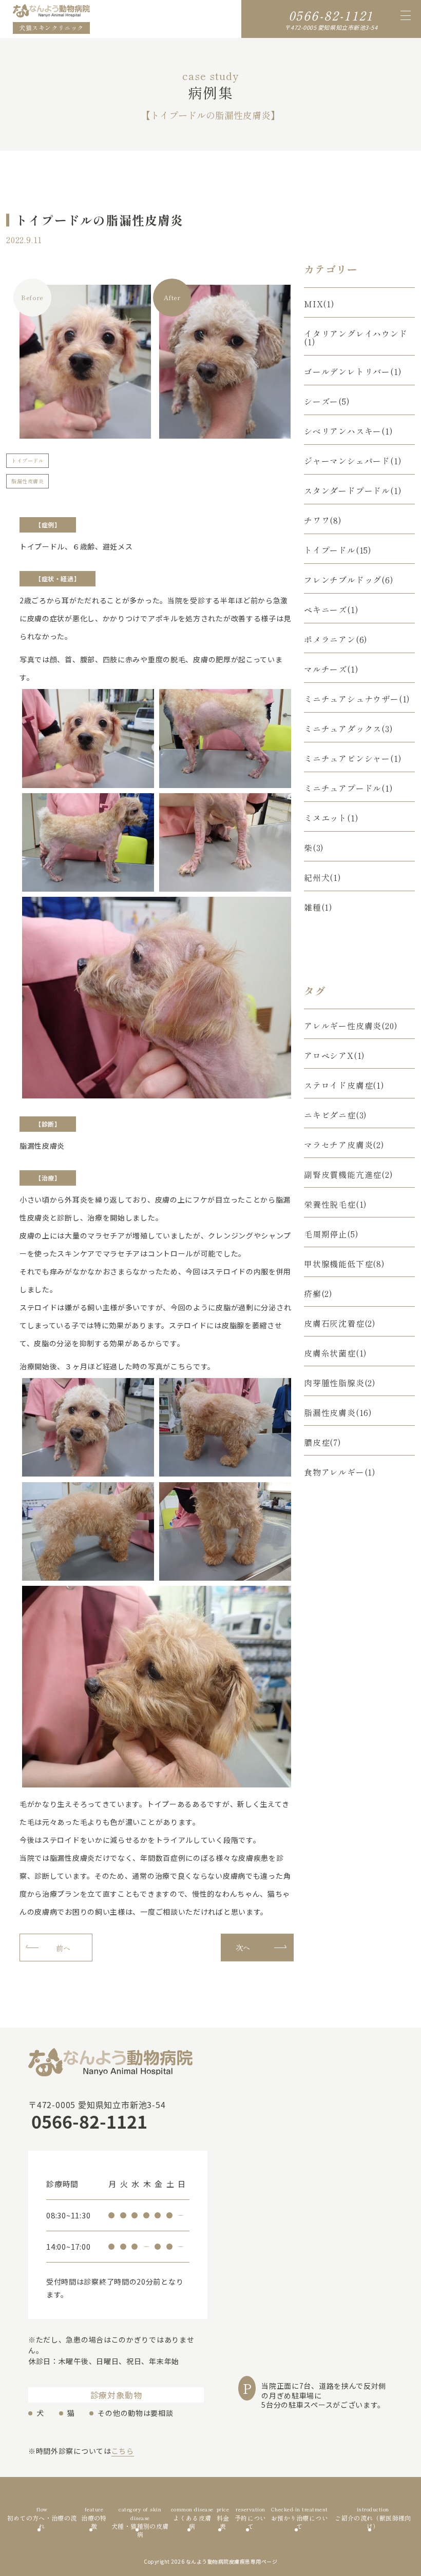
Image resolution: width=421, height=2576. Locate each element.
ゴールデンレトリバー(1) (353, 371)
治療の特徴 (94, 2518)
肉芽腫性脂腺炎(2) (340, 1383)
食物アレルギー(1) (340, 1472)
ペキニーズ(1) (331, 609)
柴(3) (314, 848)
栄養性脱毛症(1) (336, 1204)
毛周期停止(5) (331, 1234)
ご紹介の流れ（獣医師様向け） (373, 2518)
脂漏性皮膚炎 (27, 481)
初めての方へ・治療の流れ (42, 2518)
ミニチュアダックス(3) (349, 729)
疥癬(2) (318, 1293)
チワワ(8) (323, 520)
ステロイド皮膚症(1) (344, 1085)
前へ (63, 1948)
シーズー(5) (327, 401)
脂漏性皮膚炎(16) (338, 1412)
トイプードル (27, 460)
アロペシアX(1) (334, 1055)
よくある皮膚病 (192, 2518)
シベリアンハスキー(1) (349, 431)
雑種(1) (318, 907)
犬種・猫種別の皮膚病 (140, 2518)
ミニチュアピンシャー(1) (353, 758)
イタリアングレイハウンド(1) (356, 338)
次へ (243, 1948)
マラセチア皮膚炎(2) (344, 1145)
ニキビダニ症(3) (336, 1115)
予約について (251, 2518)
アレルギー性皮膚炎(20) (351, 1026)
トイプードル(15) (338, 550)
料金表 (223, 2518)
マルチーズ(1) (331, 669)
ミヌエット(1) (331, 818)
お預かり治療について (300, 2518)
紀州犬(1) (323, 877)
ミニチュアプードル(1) (349, 788)
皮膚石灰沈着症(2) (340, 1323)
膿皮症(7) (323, 1442)
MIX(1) (319, 304)
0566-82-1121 (331, 15)
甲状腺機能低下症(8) (345, 1264)
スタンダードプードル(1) (353, 490)
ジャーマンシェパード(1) (353, 461)
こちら (123, 2451)
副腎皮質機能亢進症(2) (349, 1174)
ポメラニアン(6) (336, 639)
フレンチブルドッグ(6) (349, 580)
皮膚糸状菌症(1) (336, 1353)
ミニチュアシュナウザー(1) (357, 699)
